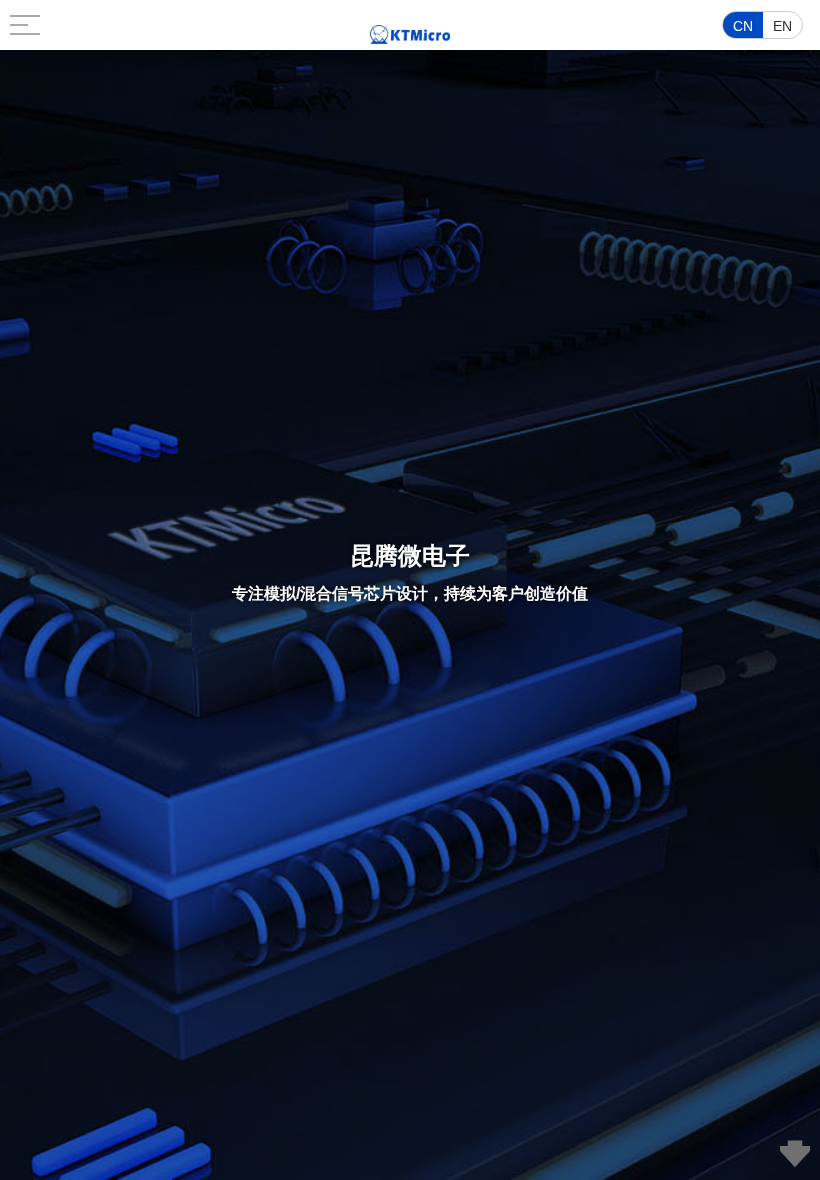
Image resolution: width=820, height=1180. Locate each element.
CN (743, 26)
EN (782, 26)
